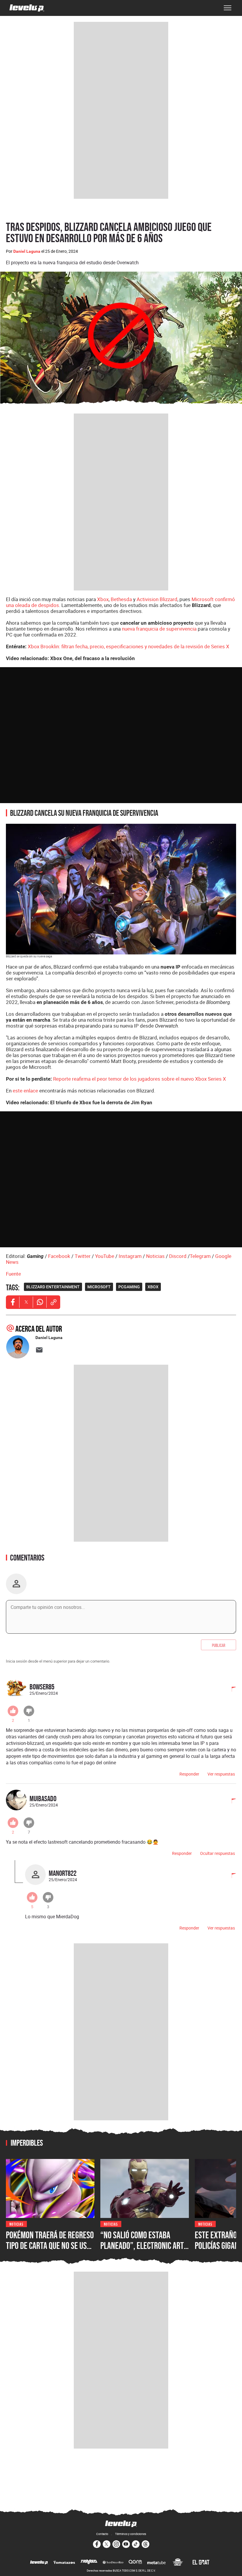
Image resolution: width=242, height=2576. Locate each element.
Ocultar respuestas (218, 1853)
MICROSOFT (99, 1287)
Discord (178, 1256)
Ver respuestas (221, 1774)
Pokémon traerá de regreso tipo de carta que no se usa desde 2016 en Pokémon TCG (50, 2245)
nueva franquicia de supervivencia (159, 629)
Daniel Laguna (27, 251)
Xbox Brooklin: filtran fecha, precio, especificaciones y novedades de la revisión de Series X (129, 646)
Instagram (130, 1256)
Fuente (13, 1274)
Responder (189, 1774)
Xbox (103, 599)
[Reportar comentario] (230, 1690)
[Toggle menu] (228, 8)
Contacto (102, 2534)
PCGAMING (129, 1287)
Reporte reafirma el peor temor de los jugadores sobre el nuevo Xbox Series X (140, 1079)
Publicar (219, 1645)
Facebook (59, 1256)
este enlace (25, 1091)
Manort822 (63, 1873)
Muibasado (43, 1798)
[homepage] (27, 8)
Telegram (200, 1256)
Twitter (83, 1256)
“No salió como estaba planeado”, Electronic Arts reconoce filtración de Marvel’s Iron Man (144, 2251)
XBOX (153, 1287)
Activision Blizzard (157, 599)
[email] (39, 1350)
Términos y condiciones (131, 2534)
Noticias (155, 1256)
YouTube (105, 1256)
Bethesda (121, 599)
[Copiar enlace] (53, 1302)
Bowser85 (42, 1687)
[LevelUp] (39, 2563)
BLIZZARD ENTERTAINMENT (53, 1287)
